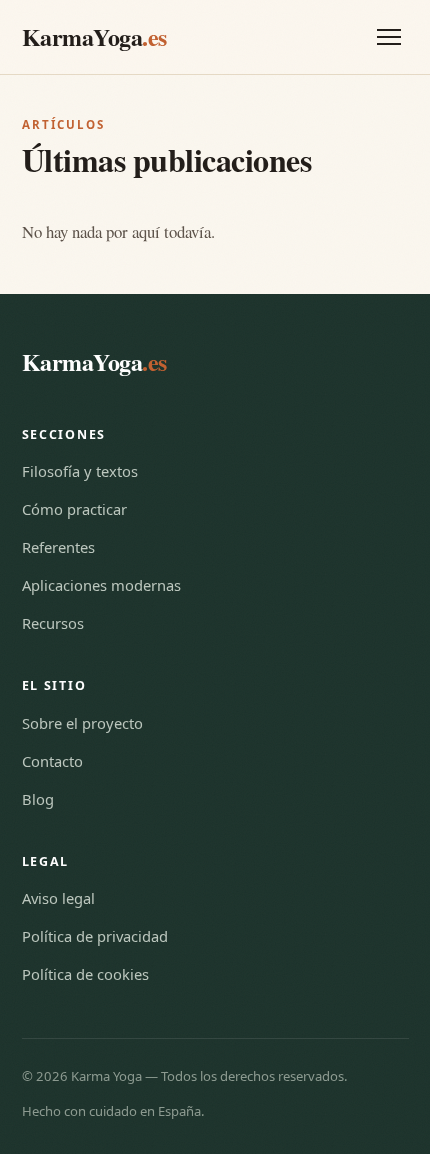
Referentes (58, 547)
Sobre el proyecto (82, 723)
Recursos (53, 623)
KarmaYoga (94, 36)
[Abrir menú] (389, 37)
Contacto (52, 761)
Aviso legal (58, 898)
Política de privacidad (95, 936)
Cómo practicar (74, 509)
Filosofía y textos (80, 471)
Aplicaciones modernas (101, 585)
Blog (38, 799)
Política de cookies (85, 974)
